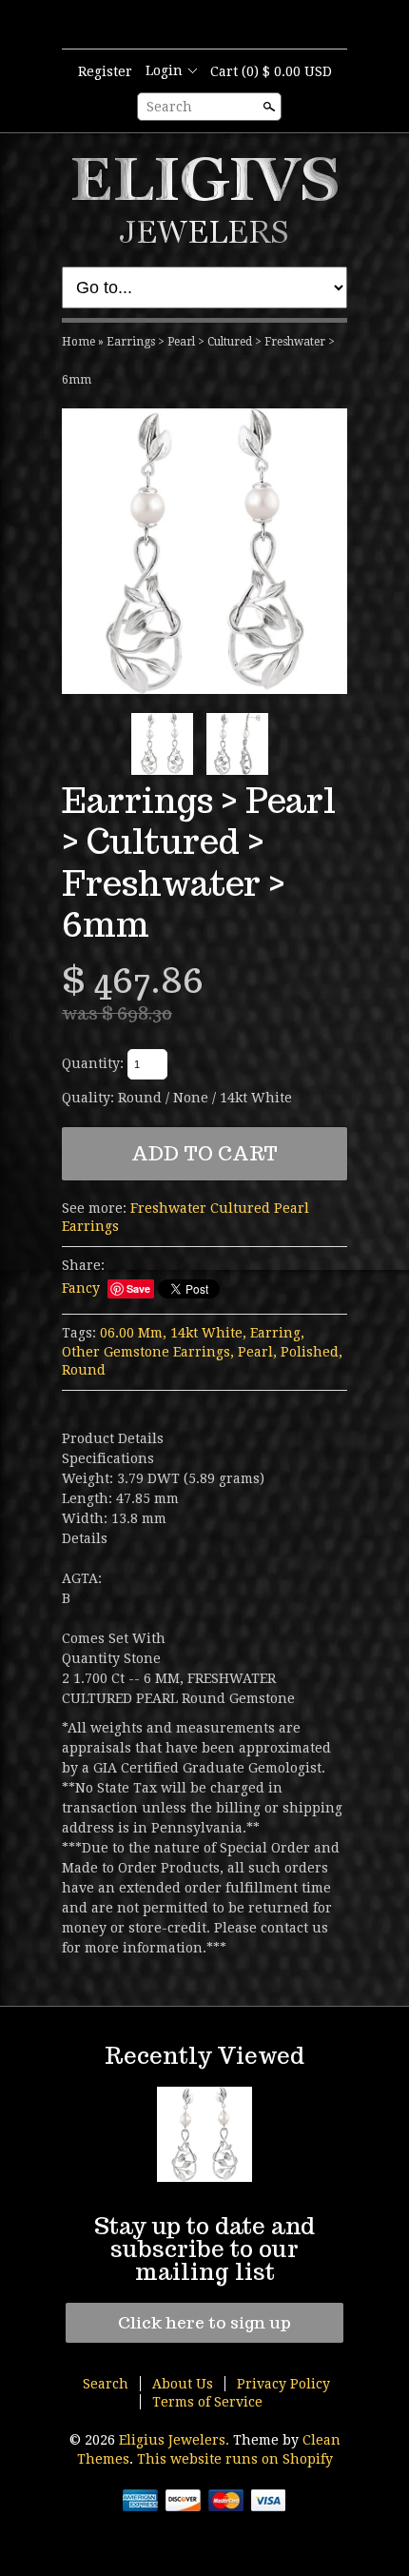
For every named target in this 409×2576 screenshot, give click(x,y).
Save (138, 1288)
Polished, (312, 1352)
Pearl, (257, 1352)
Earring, (277, 1333)
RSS (187, 26)
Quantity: (93, 1063)
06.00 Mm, (133, 1333)
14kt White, (208, 1333)
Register (105, 71)
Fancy (81, 1288)
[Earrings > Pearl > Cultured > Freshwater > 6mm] (204, 551)
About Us (183, 2384)
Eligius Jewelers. (176, 2440)
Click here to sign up (204, 2323)
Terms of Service (207, 2402)
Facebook (220, 26)
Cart (271, 71)
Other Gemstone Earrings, (148, 1352)
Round (84, 1370)
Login (164, 70)
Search (169, 107)
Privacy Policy (283, 2384)
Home (78, 342)
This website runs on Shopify (235, 2459)
